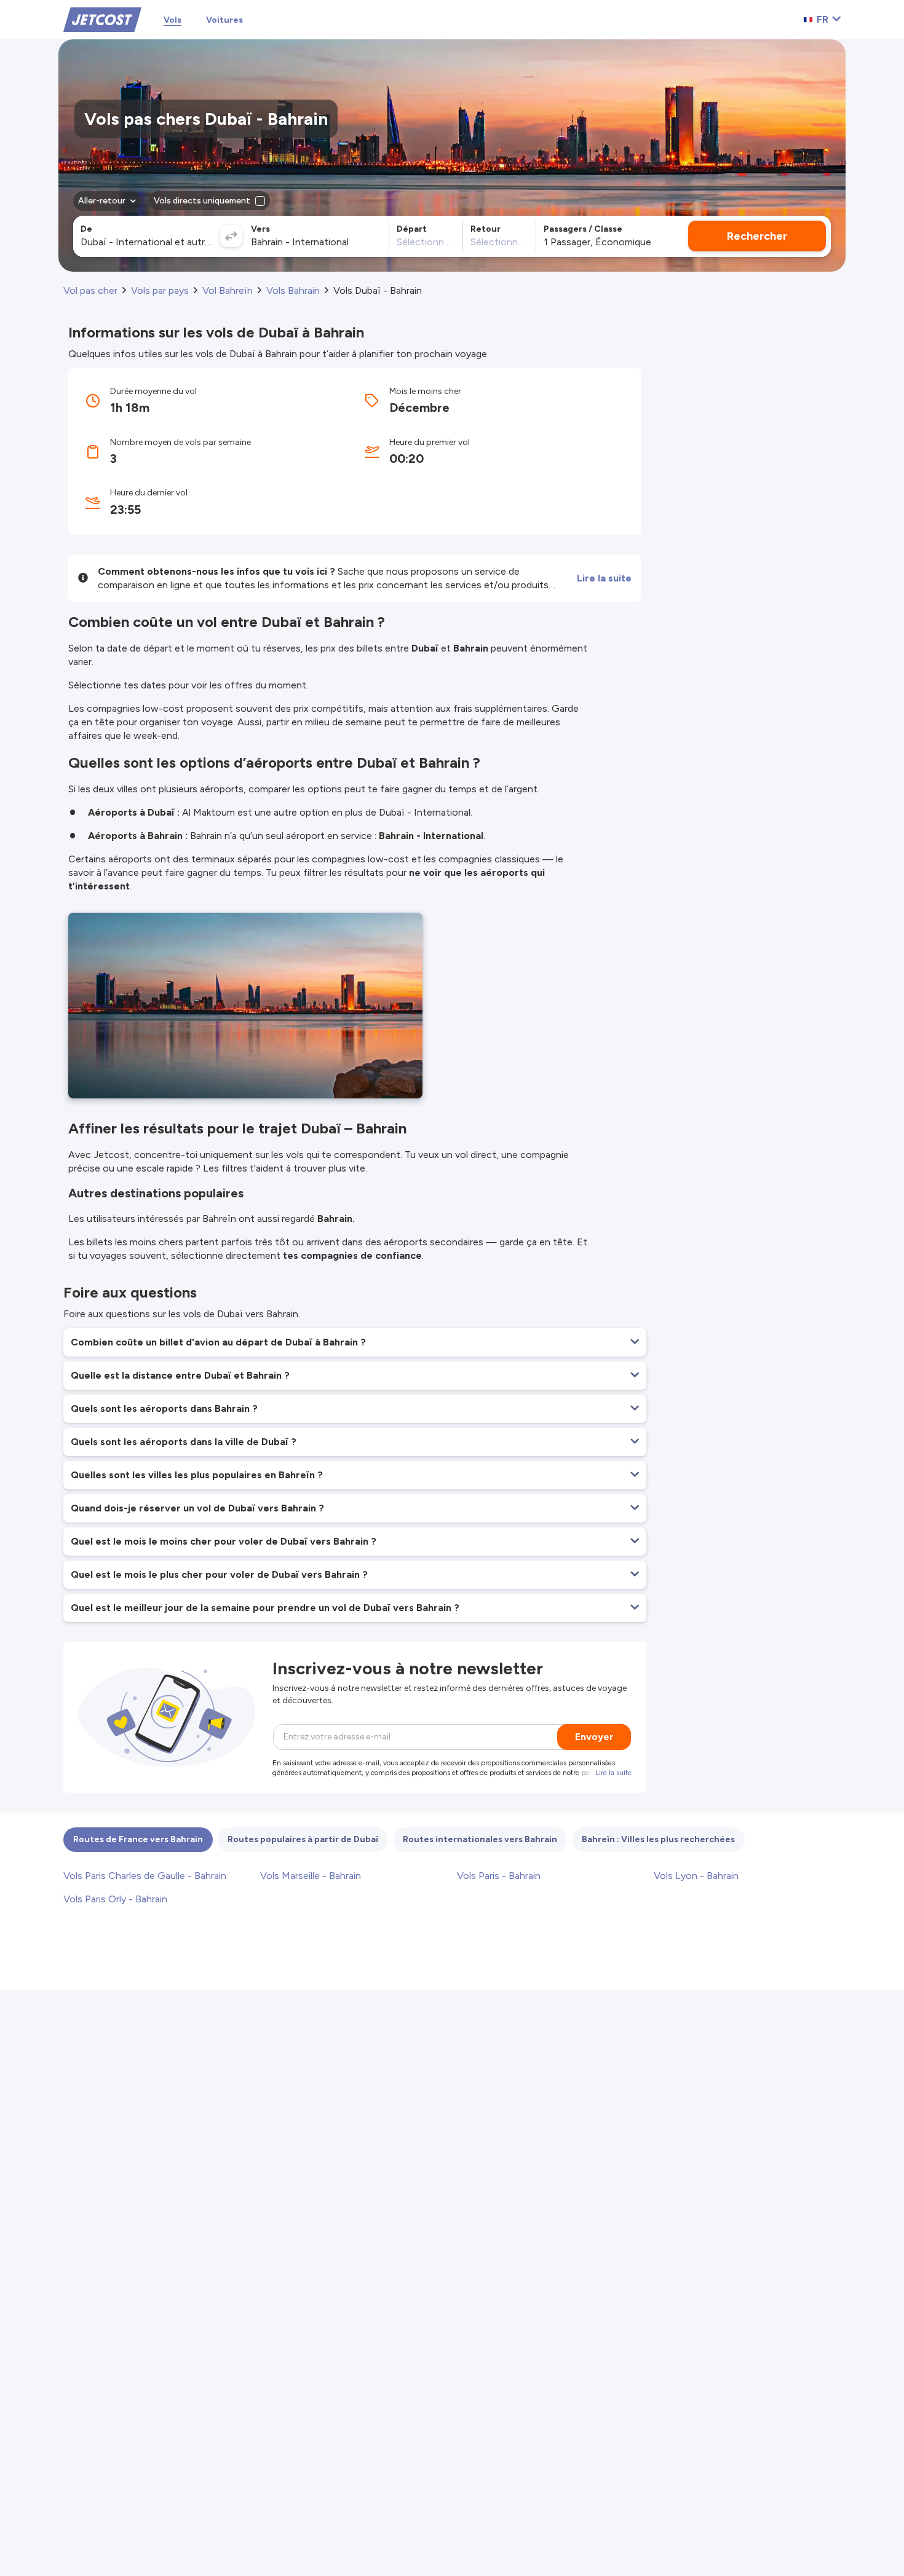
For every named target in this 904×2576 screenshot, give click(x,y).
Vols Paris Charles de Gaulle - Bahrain (145, 1876)
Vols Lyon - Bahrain (696, 1876)
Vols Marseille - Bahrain (311, 1876)
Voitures (224, 20)
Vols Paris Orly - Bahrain (115, 1899)
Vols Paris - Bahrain (499, 1876)
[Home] (102, 19)
